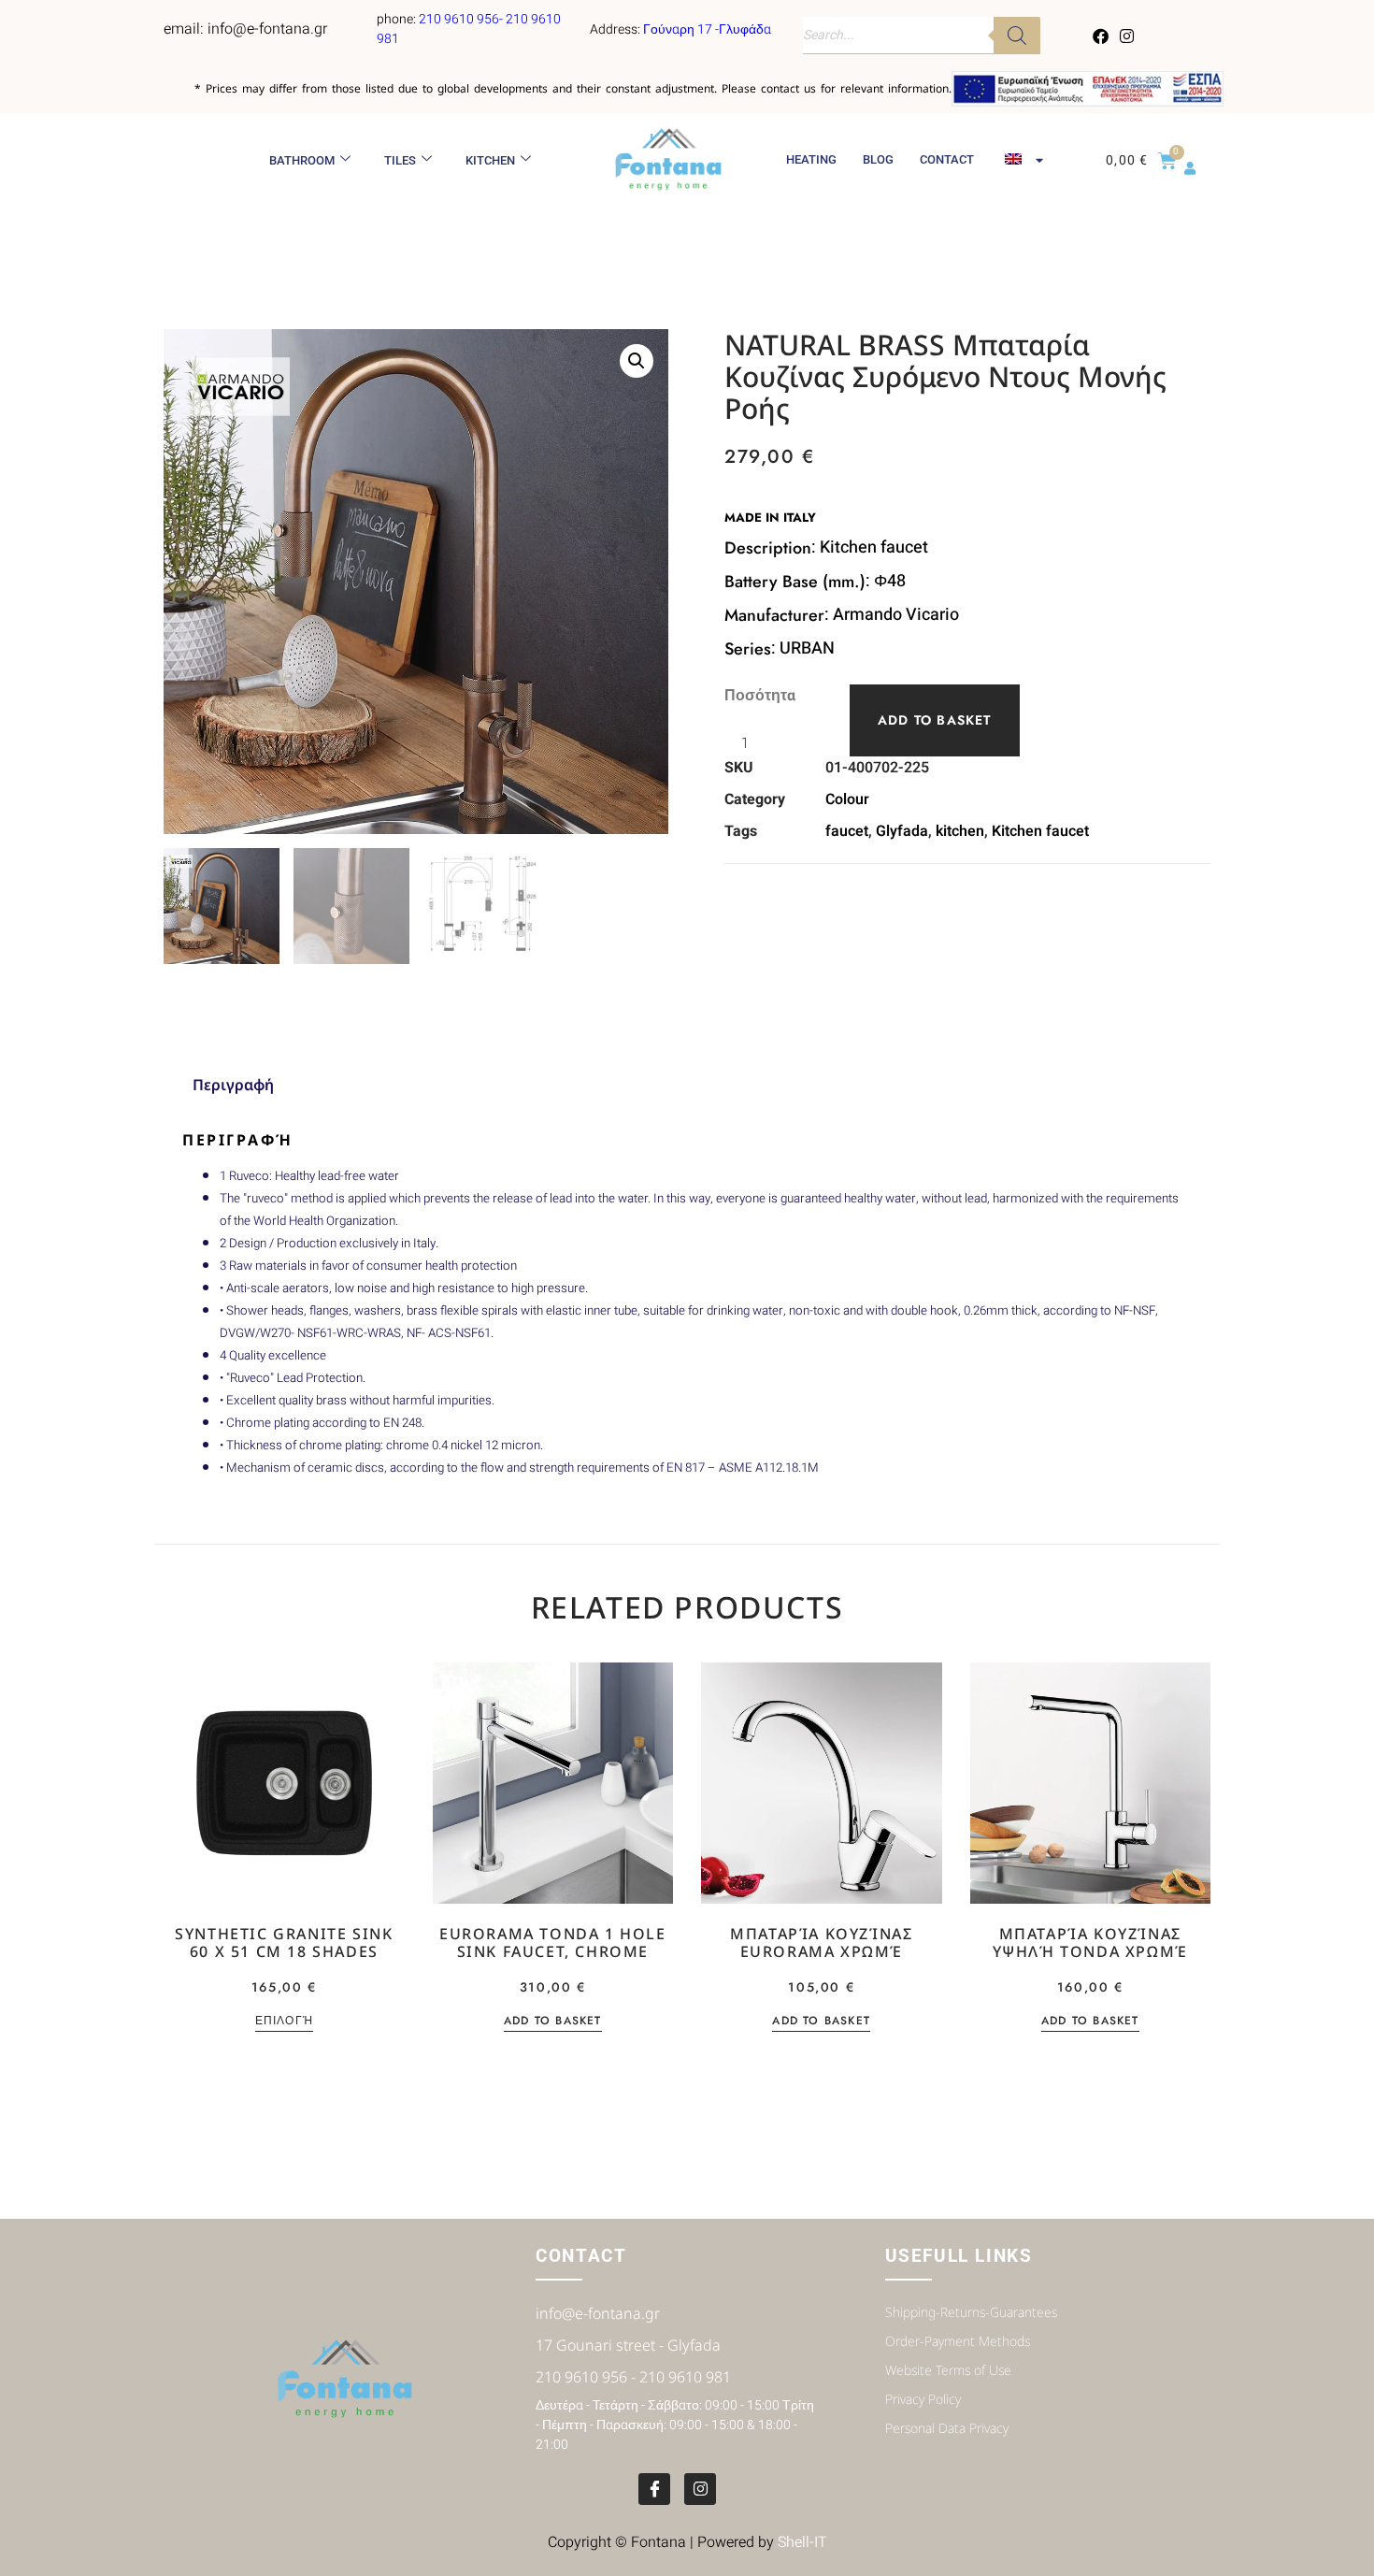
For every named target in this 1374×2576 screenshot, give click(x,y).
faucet (847, 831)
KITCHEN (490, 160)
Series (748, 649)
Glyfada (902, 831)
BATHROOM (302, 160)
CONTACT (947, 159)
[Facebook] (1101, 36)
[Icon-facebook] (654, 2489)
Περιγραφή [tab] (233, 1085)
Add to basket (935, 720)
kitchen (960, 831)
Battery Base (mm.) (795, 582)
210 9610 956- (462, 19)
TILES (400, 160)
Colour (847, 799)
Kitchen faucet (1040, 831)
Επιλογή (284, 2022)
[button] (637, 361)
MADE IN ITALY (770, 518)
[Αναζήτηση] (1017, 36)
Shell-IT (802, 2542)
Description (768, 548)
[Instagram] (1126, 36)
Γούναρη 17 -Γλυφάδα (707, 29)
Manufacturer (774, 615)
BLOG (878, 159)
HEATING (811, 159)
